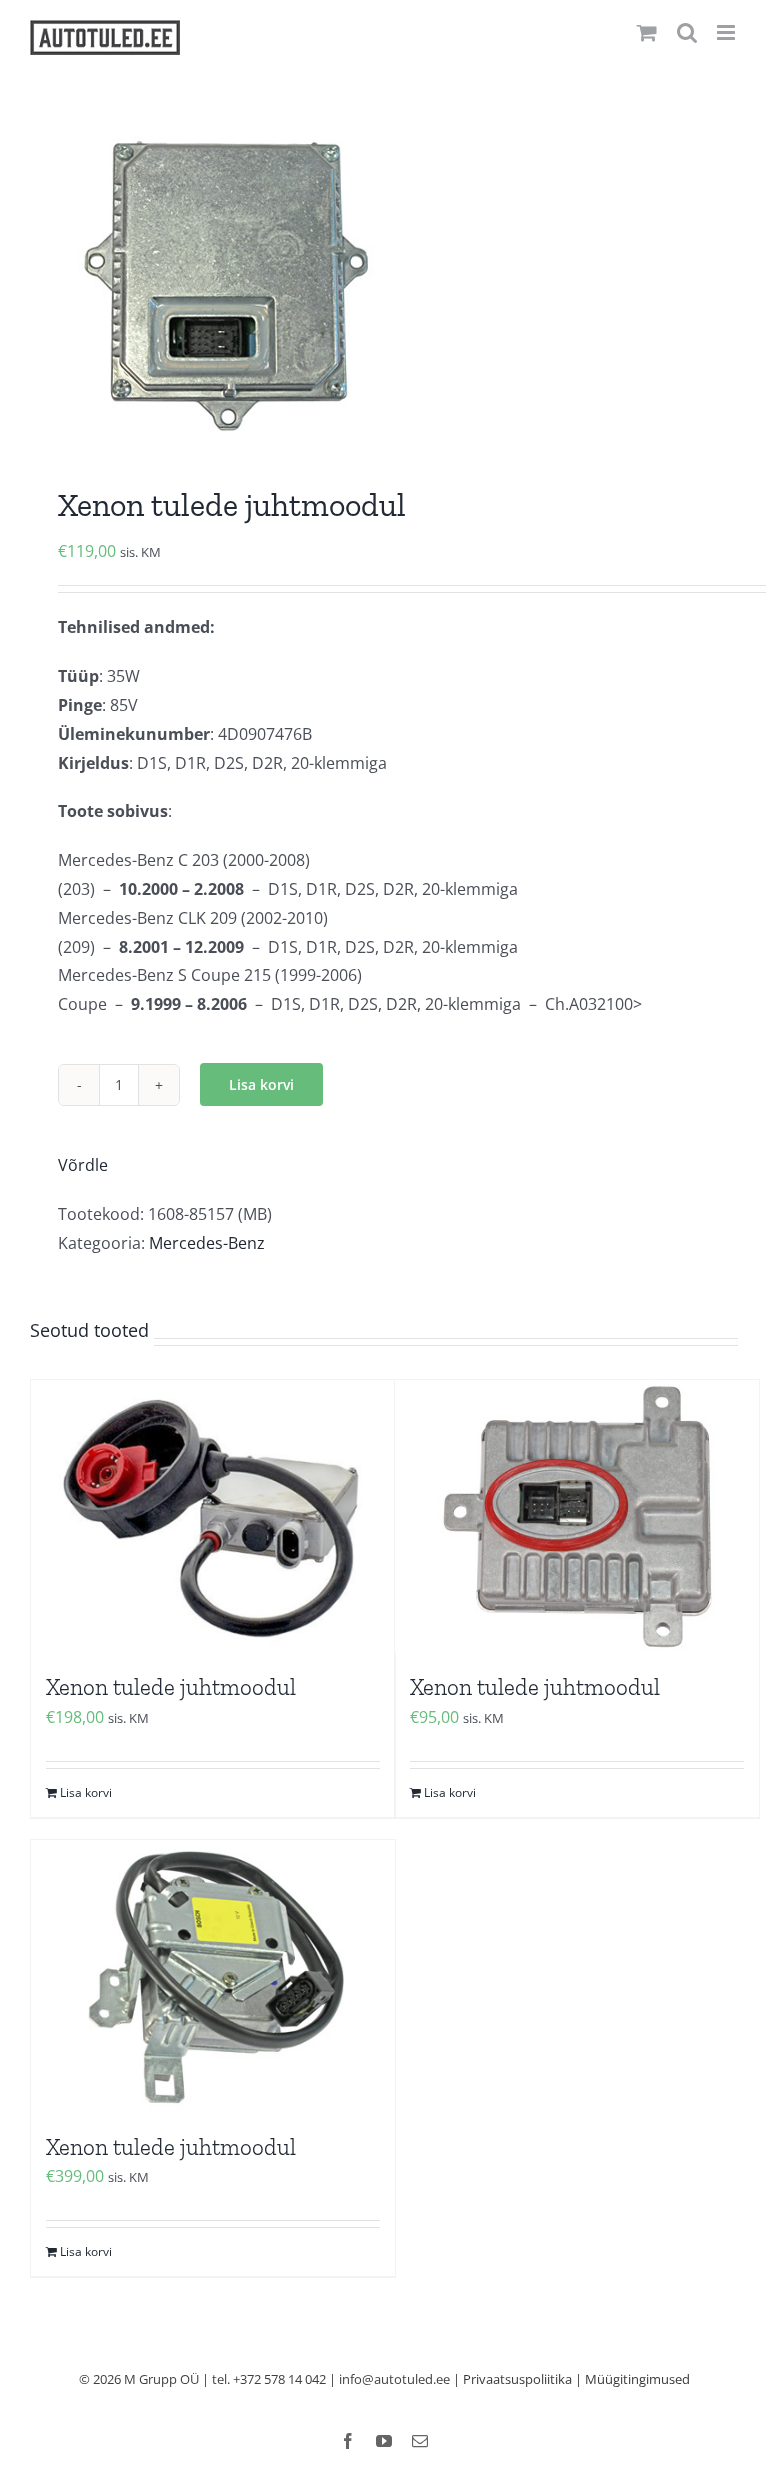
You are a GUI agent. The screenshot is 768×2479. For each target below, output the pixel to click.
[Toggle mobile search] (687, 32)
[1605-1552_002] (384, 285)
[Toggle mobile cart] (647, 32)
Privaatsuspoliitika (517, 2379)
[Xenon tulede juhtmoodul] (213, 1516)
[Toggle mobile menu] (727, 32)
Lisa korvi (261, 1084)
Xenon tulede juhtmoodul (171, 1687)
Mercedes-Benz (207, 1243)
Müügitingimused (637, 2379)
